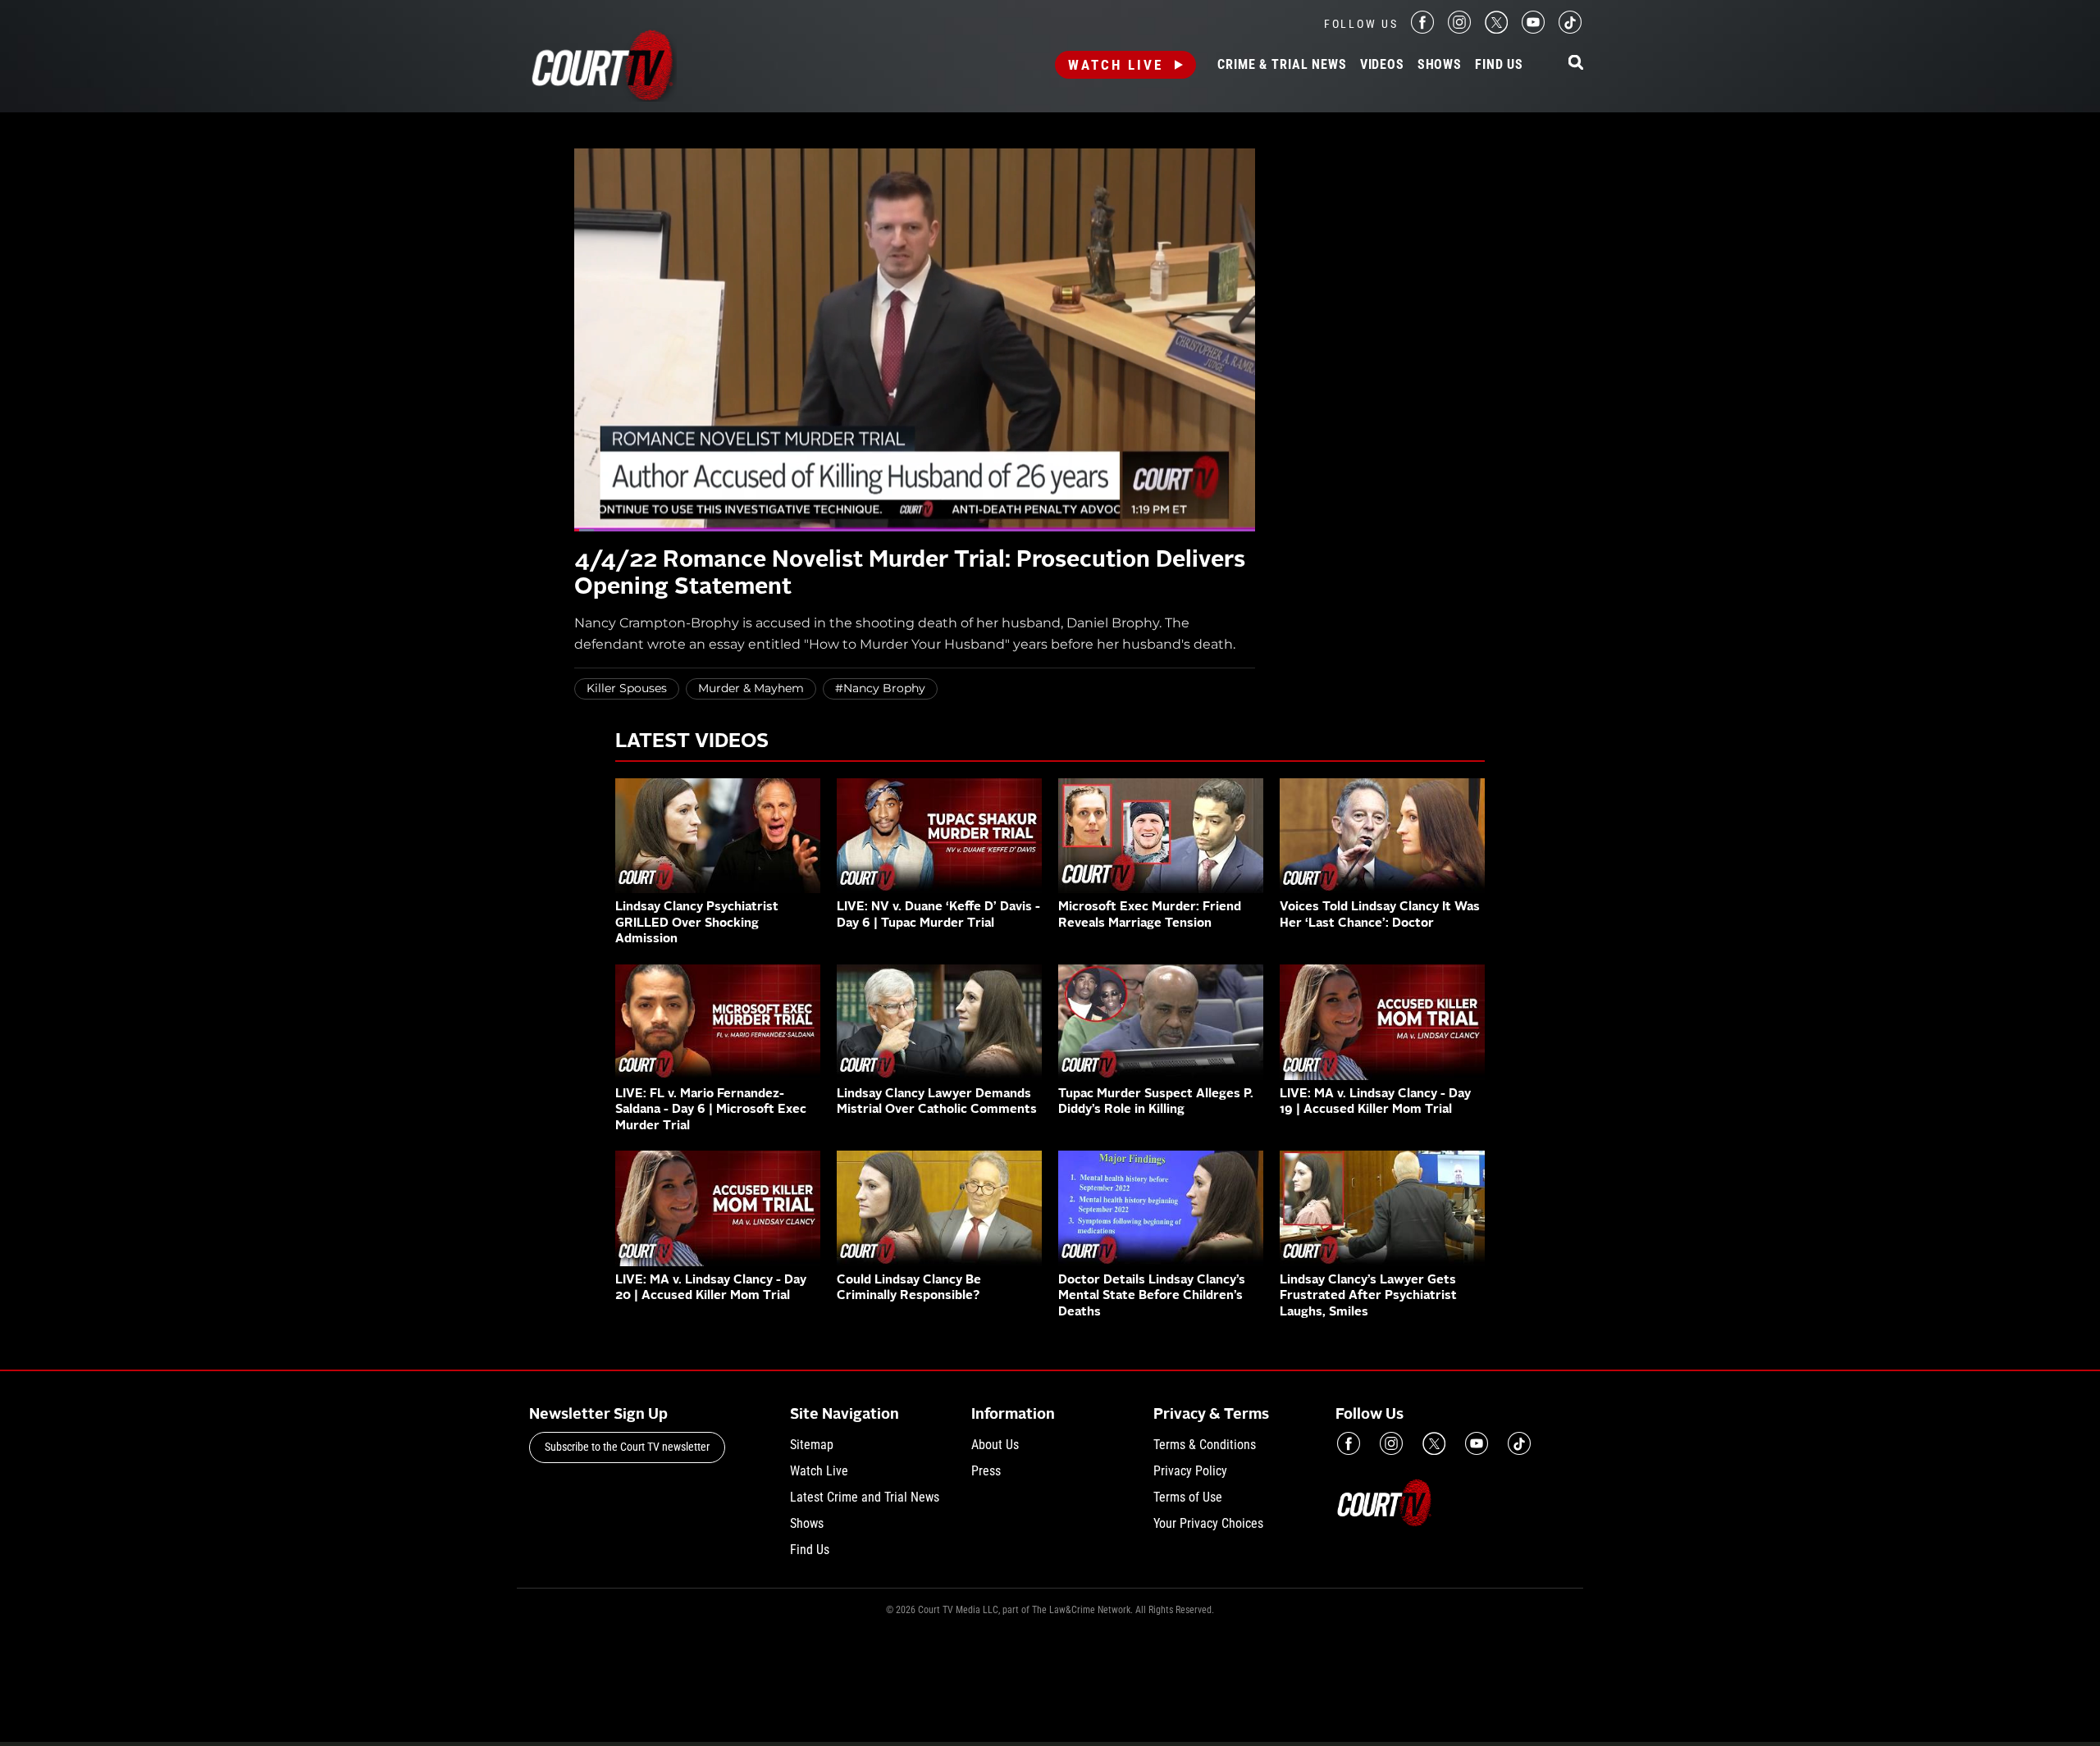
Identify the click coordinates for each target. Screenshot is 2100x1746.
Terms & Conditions (1205, 1445)
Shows (1440, 65)
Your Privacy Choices (1208, 1523)
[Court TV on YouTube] (1533, 29)
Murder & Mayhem (751, 688)
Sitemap (812, 1445)
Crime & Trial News (1282, 65)
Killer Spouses (627, 688)
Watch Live (1116, 65)
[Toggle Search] (1576, 64)
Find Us (1499, 65)
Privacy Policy (1190, 1471)
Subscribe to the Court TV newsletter (627, 1447)
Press (986, 1471)
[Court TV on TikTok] (1570, 29)
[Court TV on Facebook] (1422, 29)
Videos (1382, 65)
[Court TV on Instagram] (1459, 29)
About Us (995, 1445)
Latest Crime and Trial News (865, 1497)
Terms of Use (1188, 1497)
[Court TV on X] (1496, 29)
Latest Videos (692, 742)
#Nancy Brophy (880, 688)
